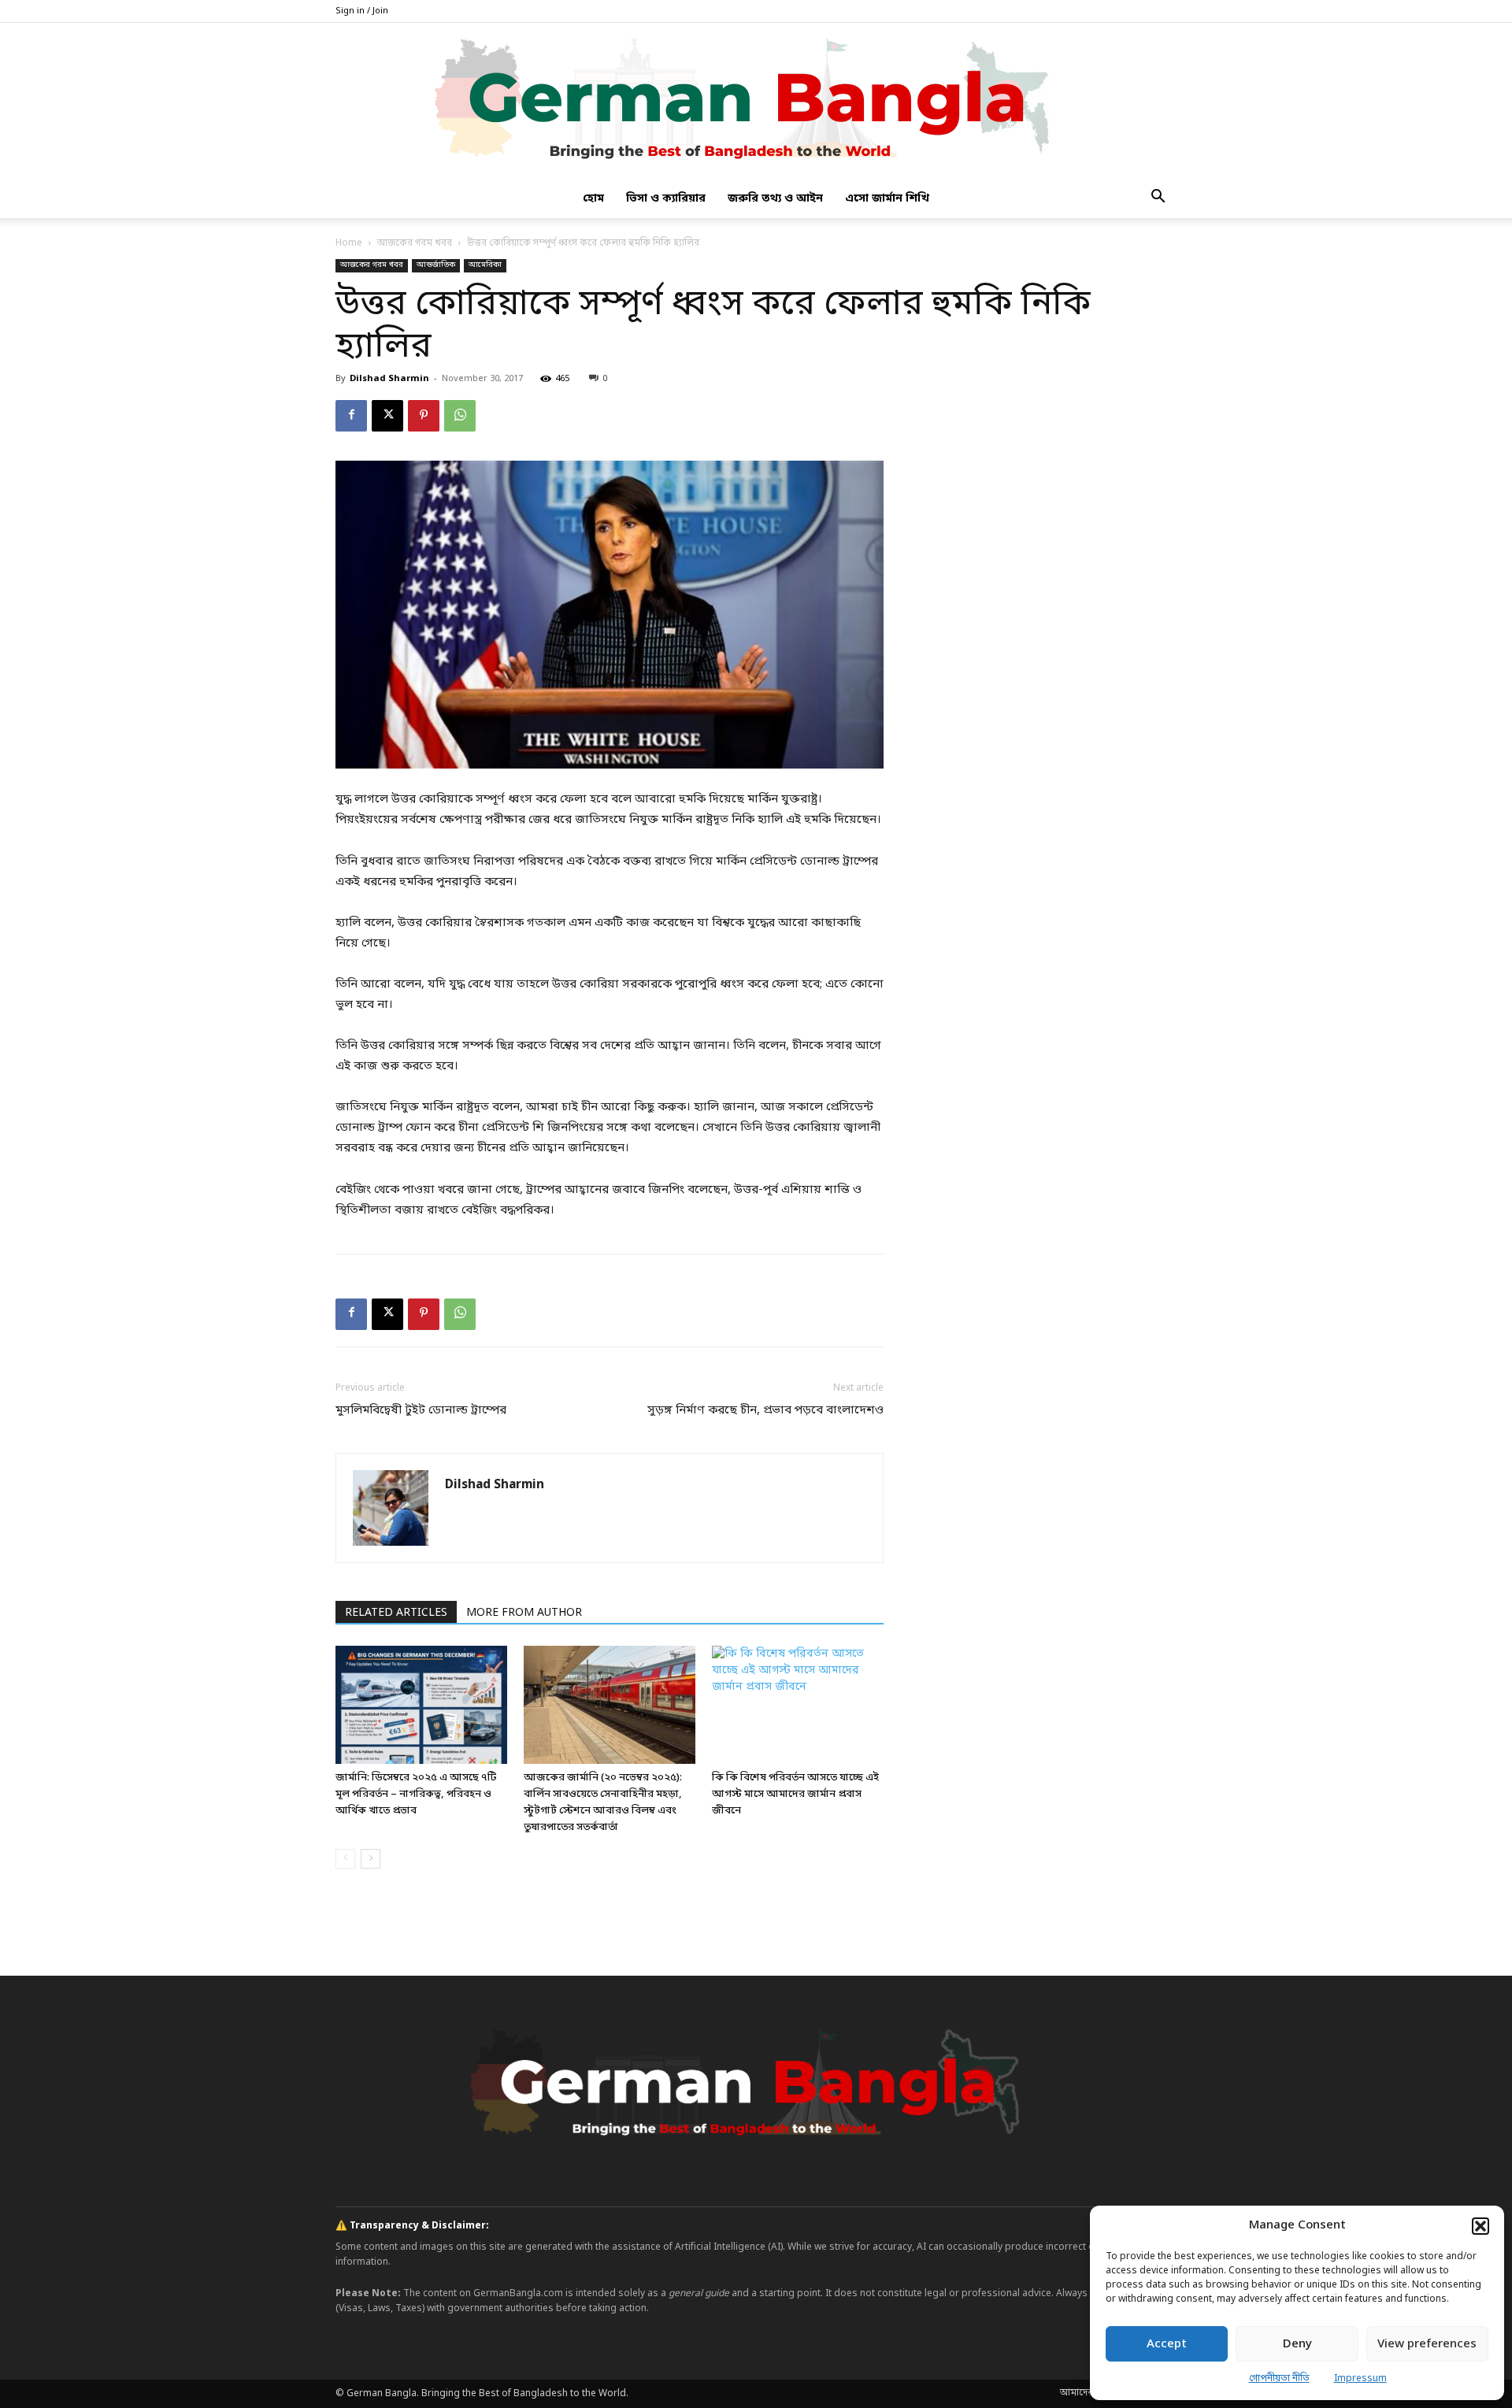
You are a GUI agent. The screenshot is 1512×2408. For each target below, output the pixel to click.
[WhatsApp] (460, 416)
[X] (387, 416)
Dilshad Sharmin (389, 379)
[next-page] (371, 1859)
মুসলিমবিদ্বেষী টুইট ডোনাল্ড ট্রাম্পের (421, 1410)
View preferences (1427, 2344)
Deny (1297, 2344)
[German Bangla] (756, 102)
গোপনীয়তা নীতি (1279, 2379)
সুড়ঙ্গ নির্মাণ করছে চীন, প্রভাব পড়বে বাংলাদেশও (765, 1410)
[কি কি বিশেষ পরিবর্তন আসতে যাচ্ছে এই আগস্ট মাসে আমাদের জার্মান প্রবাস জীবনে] (798, 1705)
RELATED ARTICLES (396, 1613)
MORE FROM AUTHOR (524, 1613)
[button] (1480, 2226)
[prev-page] (345, 1859)
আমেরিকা (485, 265)
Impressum (1360, 2379)
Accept (1167, 2344)
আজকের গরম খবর (415, 243)
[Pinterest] (424, 416)
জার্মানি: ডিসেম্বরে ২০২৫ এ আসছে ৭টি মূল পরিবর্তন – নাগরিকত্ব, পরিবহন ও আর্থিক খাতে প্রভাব (416, 1794)
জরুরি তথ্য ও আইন (775, 199)
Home (349, 243)
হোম (593, 199)
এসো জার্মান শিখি (887, 199)
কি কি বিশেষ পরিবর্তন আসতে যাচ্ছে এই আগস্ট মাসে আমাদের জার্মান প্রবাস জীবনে (795, 1794)
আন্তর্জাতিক (436, 265)
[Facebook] (351, 416)
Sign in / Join (362, 11)
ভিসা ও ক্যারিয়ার (666, 199)
